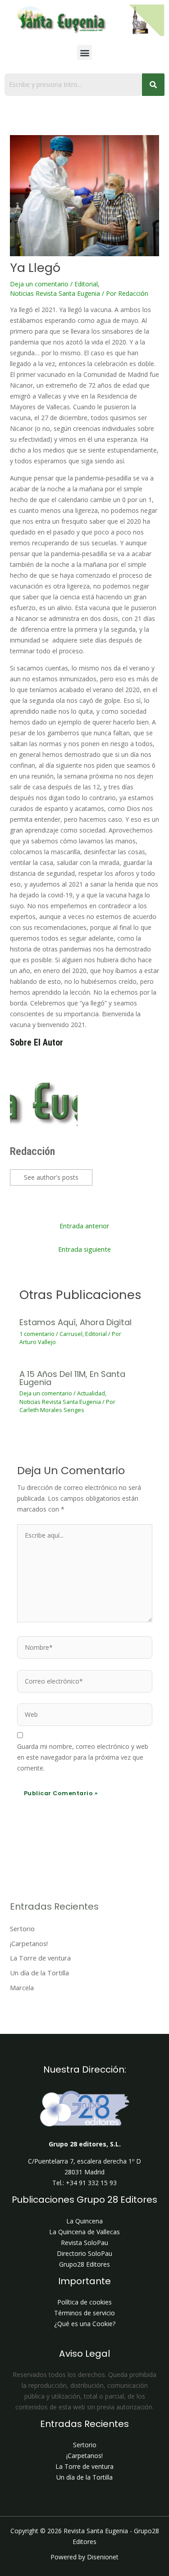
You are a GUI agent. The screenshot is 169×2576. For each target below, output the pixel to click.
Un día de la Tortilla (39, 1973)
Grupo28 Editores (84, 2264)
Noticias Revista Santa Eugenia (55, 293)
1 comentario (37, 1334)
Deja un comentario (39, 284)
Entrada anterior (84, 1226)
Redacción (32, 1151)
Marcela (22, 1987)
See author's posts (51, 1177)
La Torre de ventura (40, 1958)
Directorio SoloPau (84, 2253)
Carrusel (71, 1334)
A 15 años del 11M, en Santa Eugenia (72, 1378)
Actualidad (91, 1393)
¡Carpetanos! (29, 1943)
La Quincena (84, 2221)
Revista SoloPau (84, 2243)
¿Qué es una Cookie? (85, 2324)
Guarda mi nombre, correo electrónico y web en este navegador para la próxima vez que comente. (83, 1757)
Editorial (86, 284)
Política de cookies (84, 2302)
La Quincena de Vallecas (84, 2232)
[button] (84, 52)
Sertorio (22, 1929)
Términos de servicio (84, 2313)
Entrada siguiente (84, 1249)
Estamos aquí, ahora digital (75, 1322)
